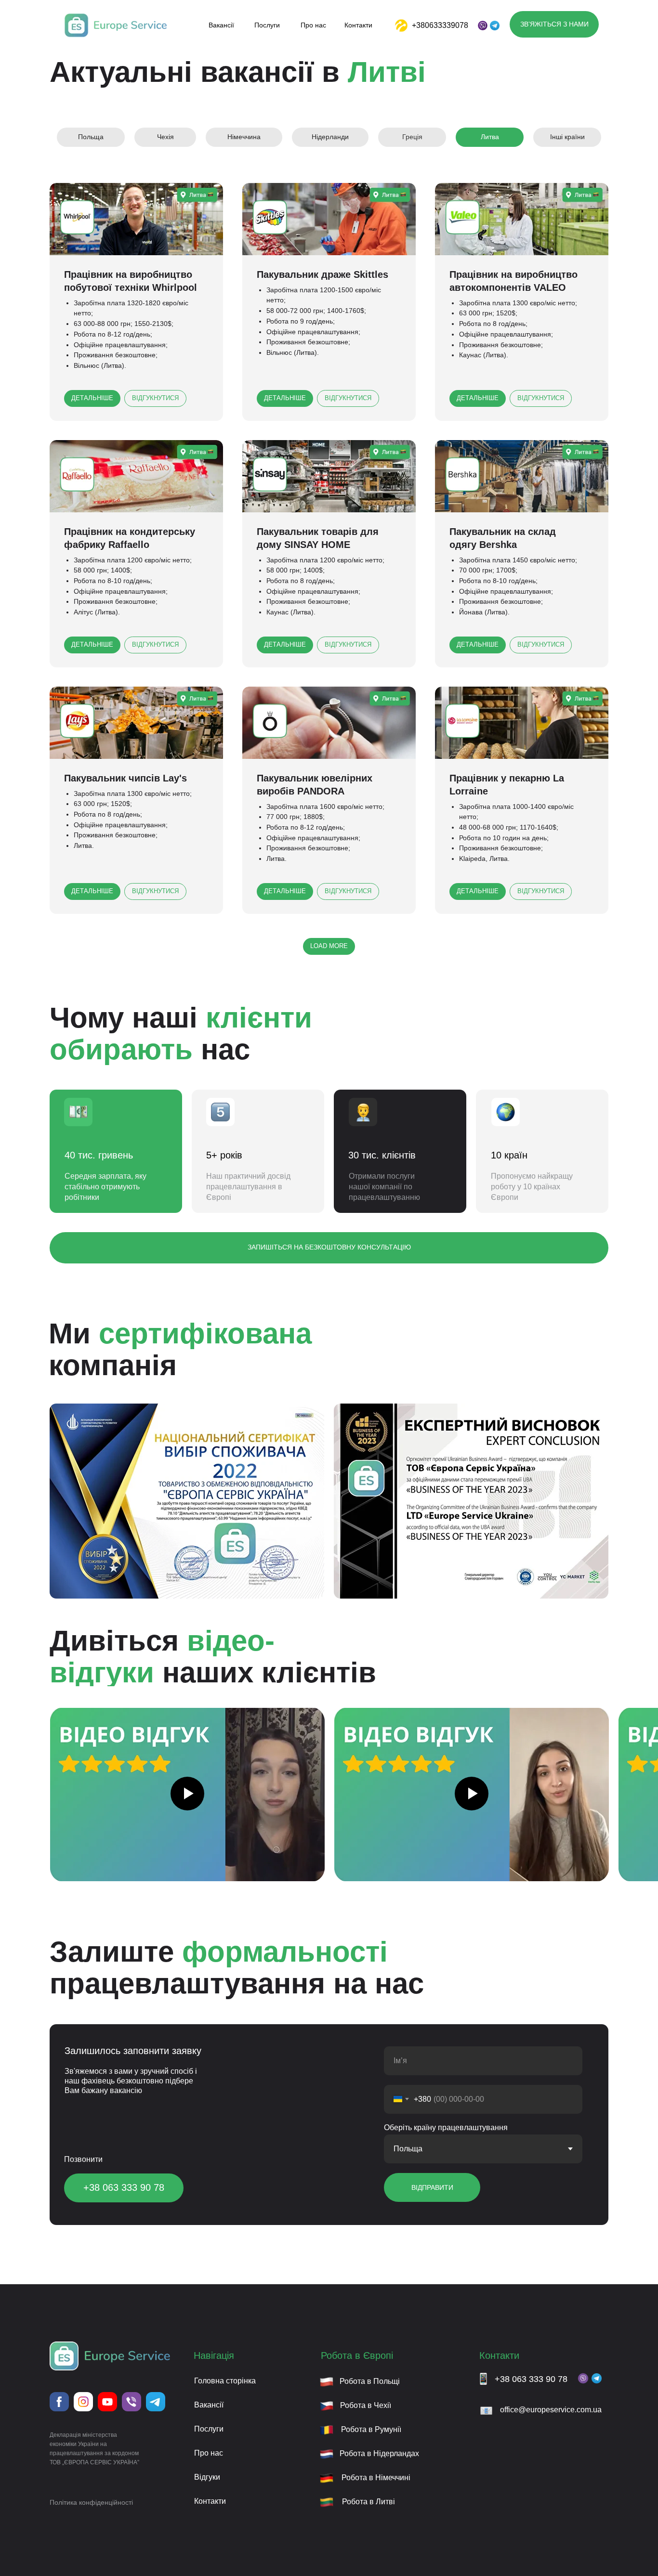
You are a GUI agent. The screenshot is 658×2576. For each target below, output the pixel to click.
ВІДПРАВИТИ (432, 2187)
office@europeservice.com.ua (551, 2410)
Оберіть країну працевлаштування (446, 2127)
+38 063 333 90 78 (531, 2379)
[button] (554, 24)
